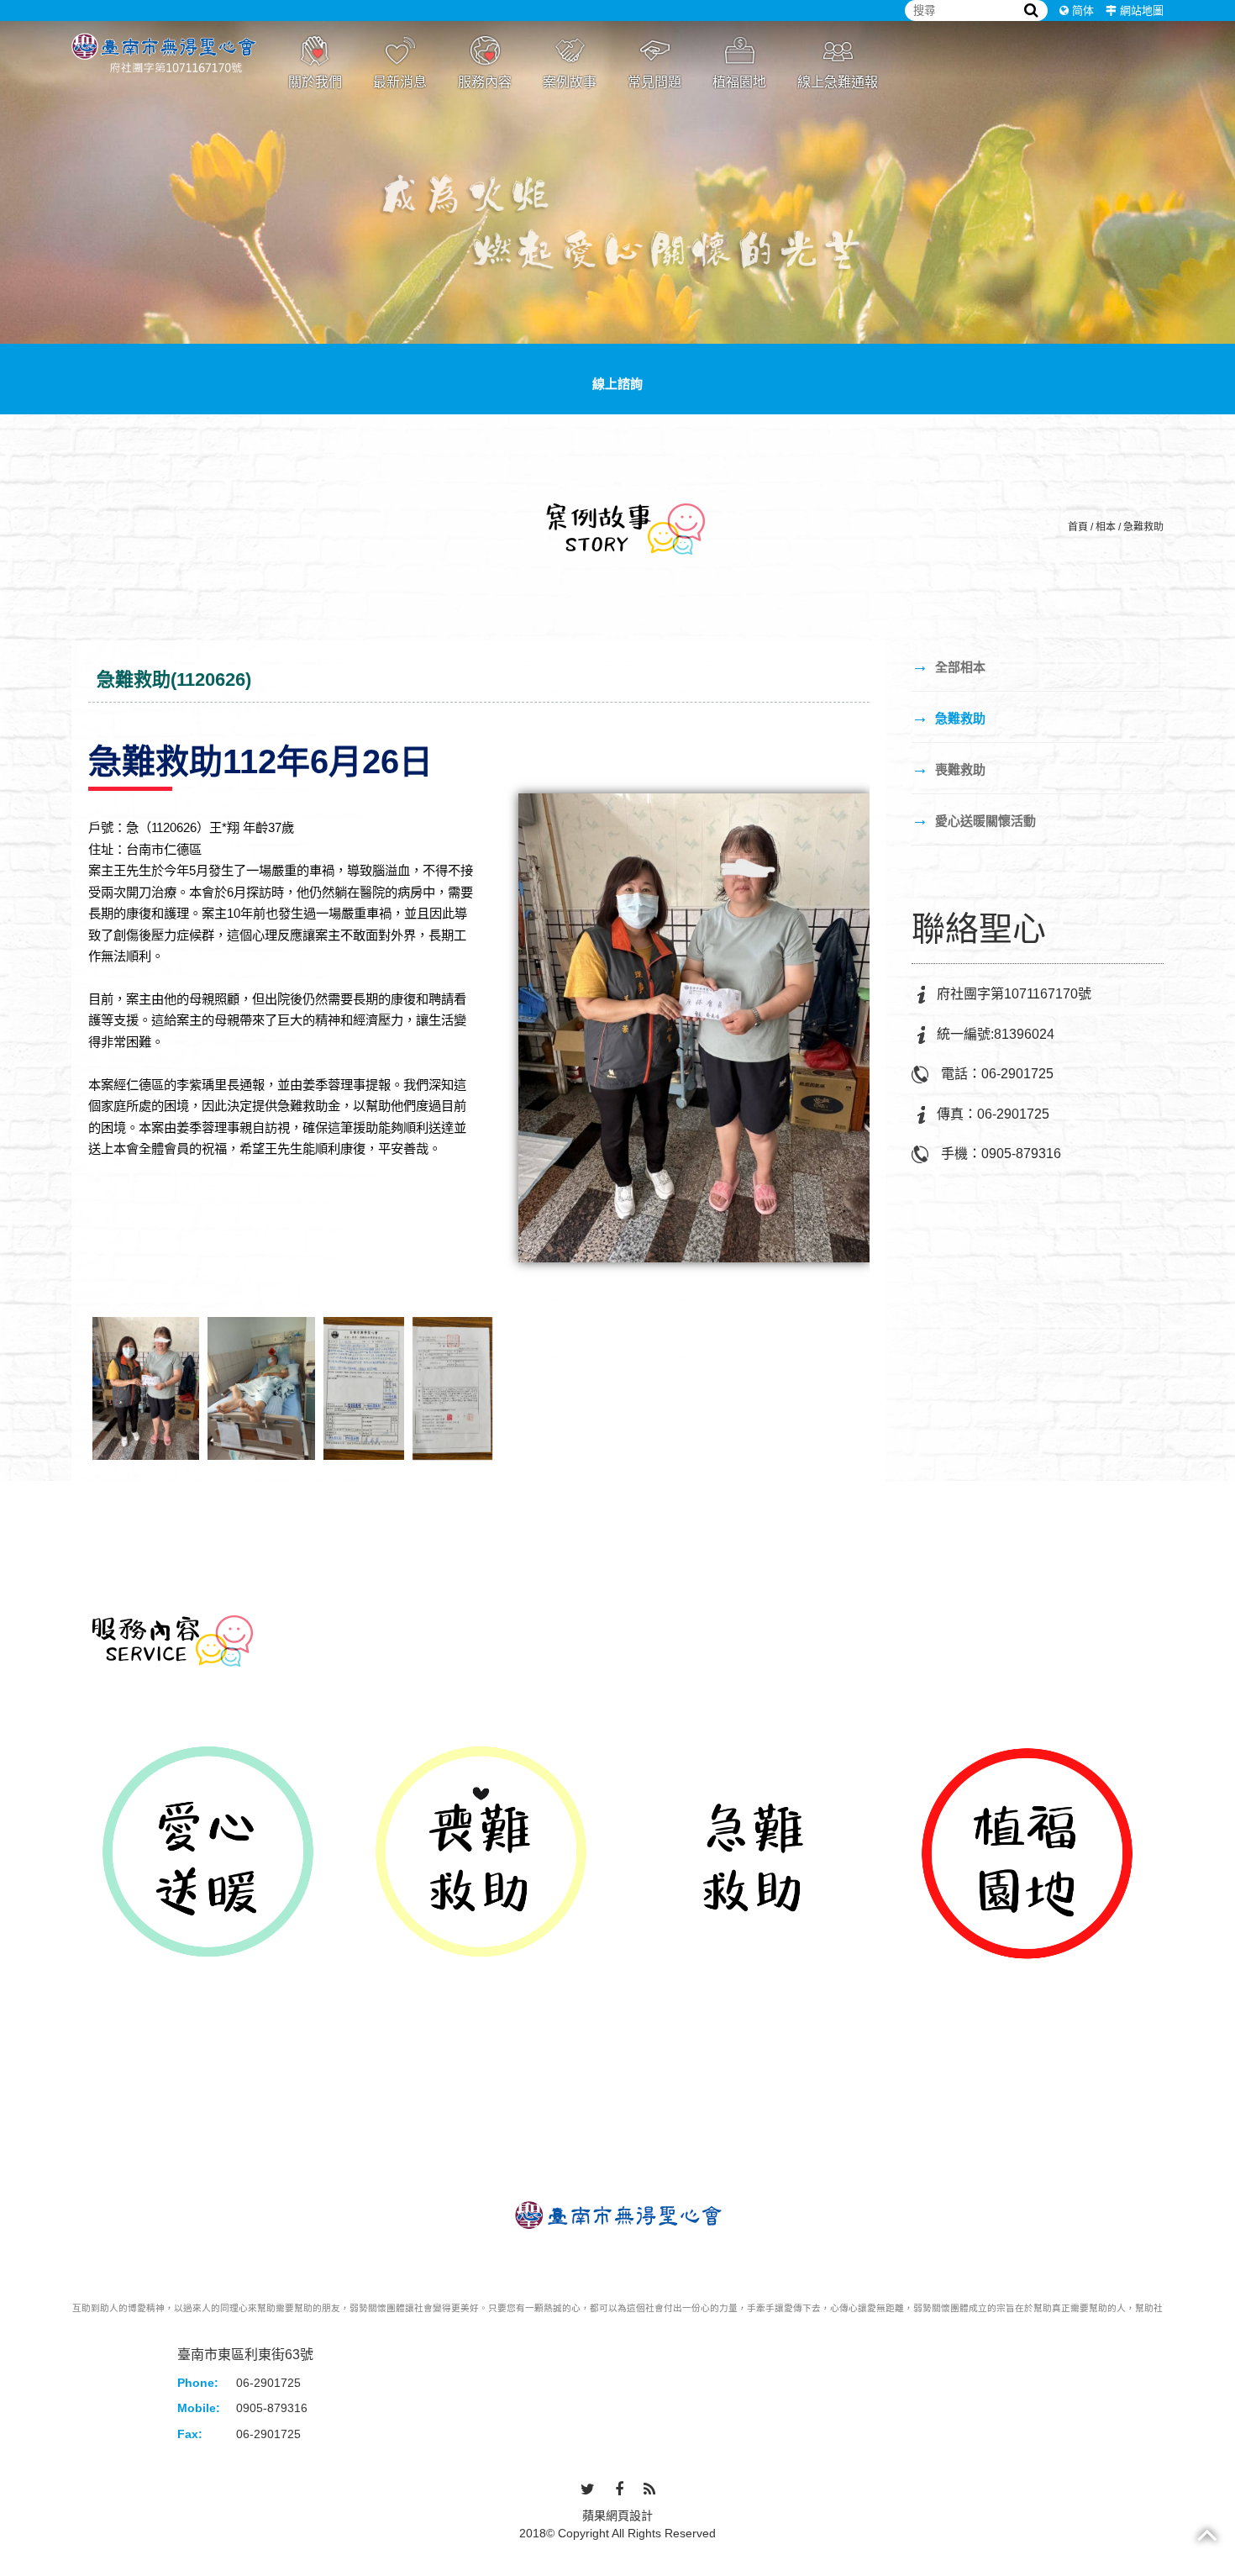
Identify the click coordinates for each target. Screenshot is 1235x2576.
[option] (208, 1854)
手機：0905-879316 (1001, 1154)
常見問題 (654, 82)
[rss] (649, 2490)
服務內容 (485, 82)
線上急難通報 (838, 82)
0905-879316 (272, 2408)
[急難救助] (754, 1854)
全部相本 (949, 666)
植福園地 (739, 82)
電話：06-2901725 (997, 1074)
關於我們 (315, 82)
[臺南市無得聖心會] (164, 65)
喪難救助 (949, 768)
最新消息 (400, 82)
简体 (1083, 11)
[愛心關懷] (617, 206)
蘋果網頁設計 (617, 2515)
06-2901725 (268, 2383)
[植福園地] (1027, 1854)
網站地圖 (1142, 11)
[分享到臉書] (619, 2490)
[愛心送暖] (208, 1854)
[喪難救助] (481, 1854)
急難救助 (1143, 527)
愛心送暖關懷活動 (974, 819)
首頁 (1078, 527)
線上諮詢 (617, 384)
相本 (1106, 527)
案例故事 (570, 82)
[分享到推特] (588, 2490)
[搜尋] (1031, 11)
